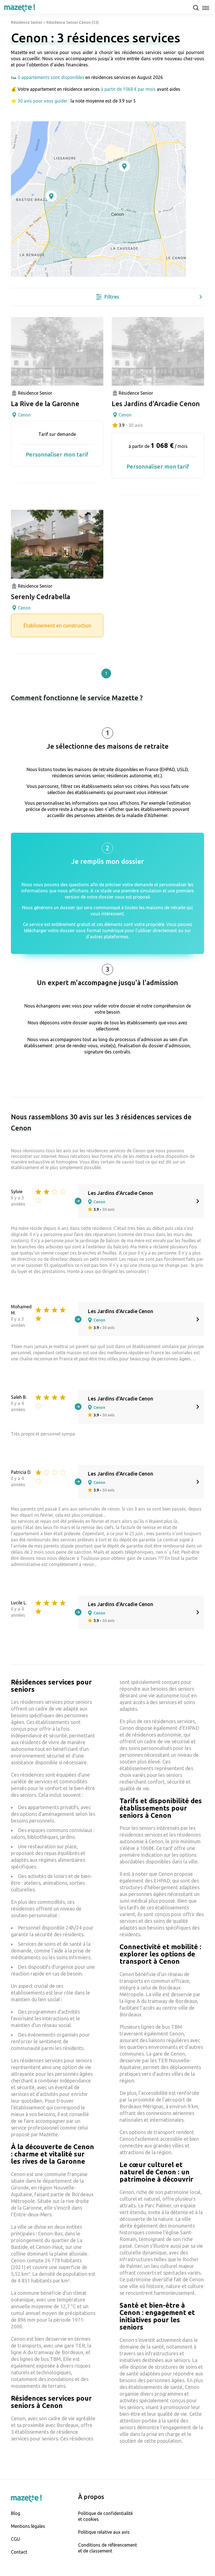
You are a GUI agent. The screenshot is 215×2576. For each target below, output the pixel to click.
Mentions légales (28, 2526)
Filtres (112, 297)
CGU (15, 2539)
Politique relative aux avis (104, 2532)
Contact (19, 2552)
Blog (16, 2513)
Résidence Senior (27, 22)
